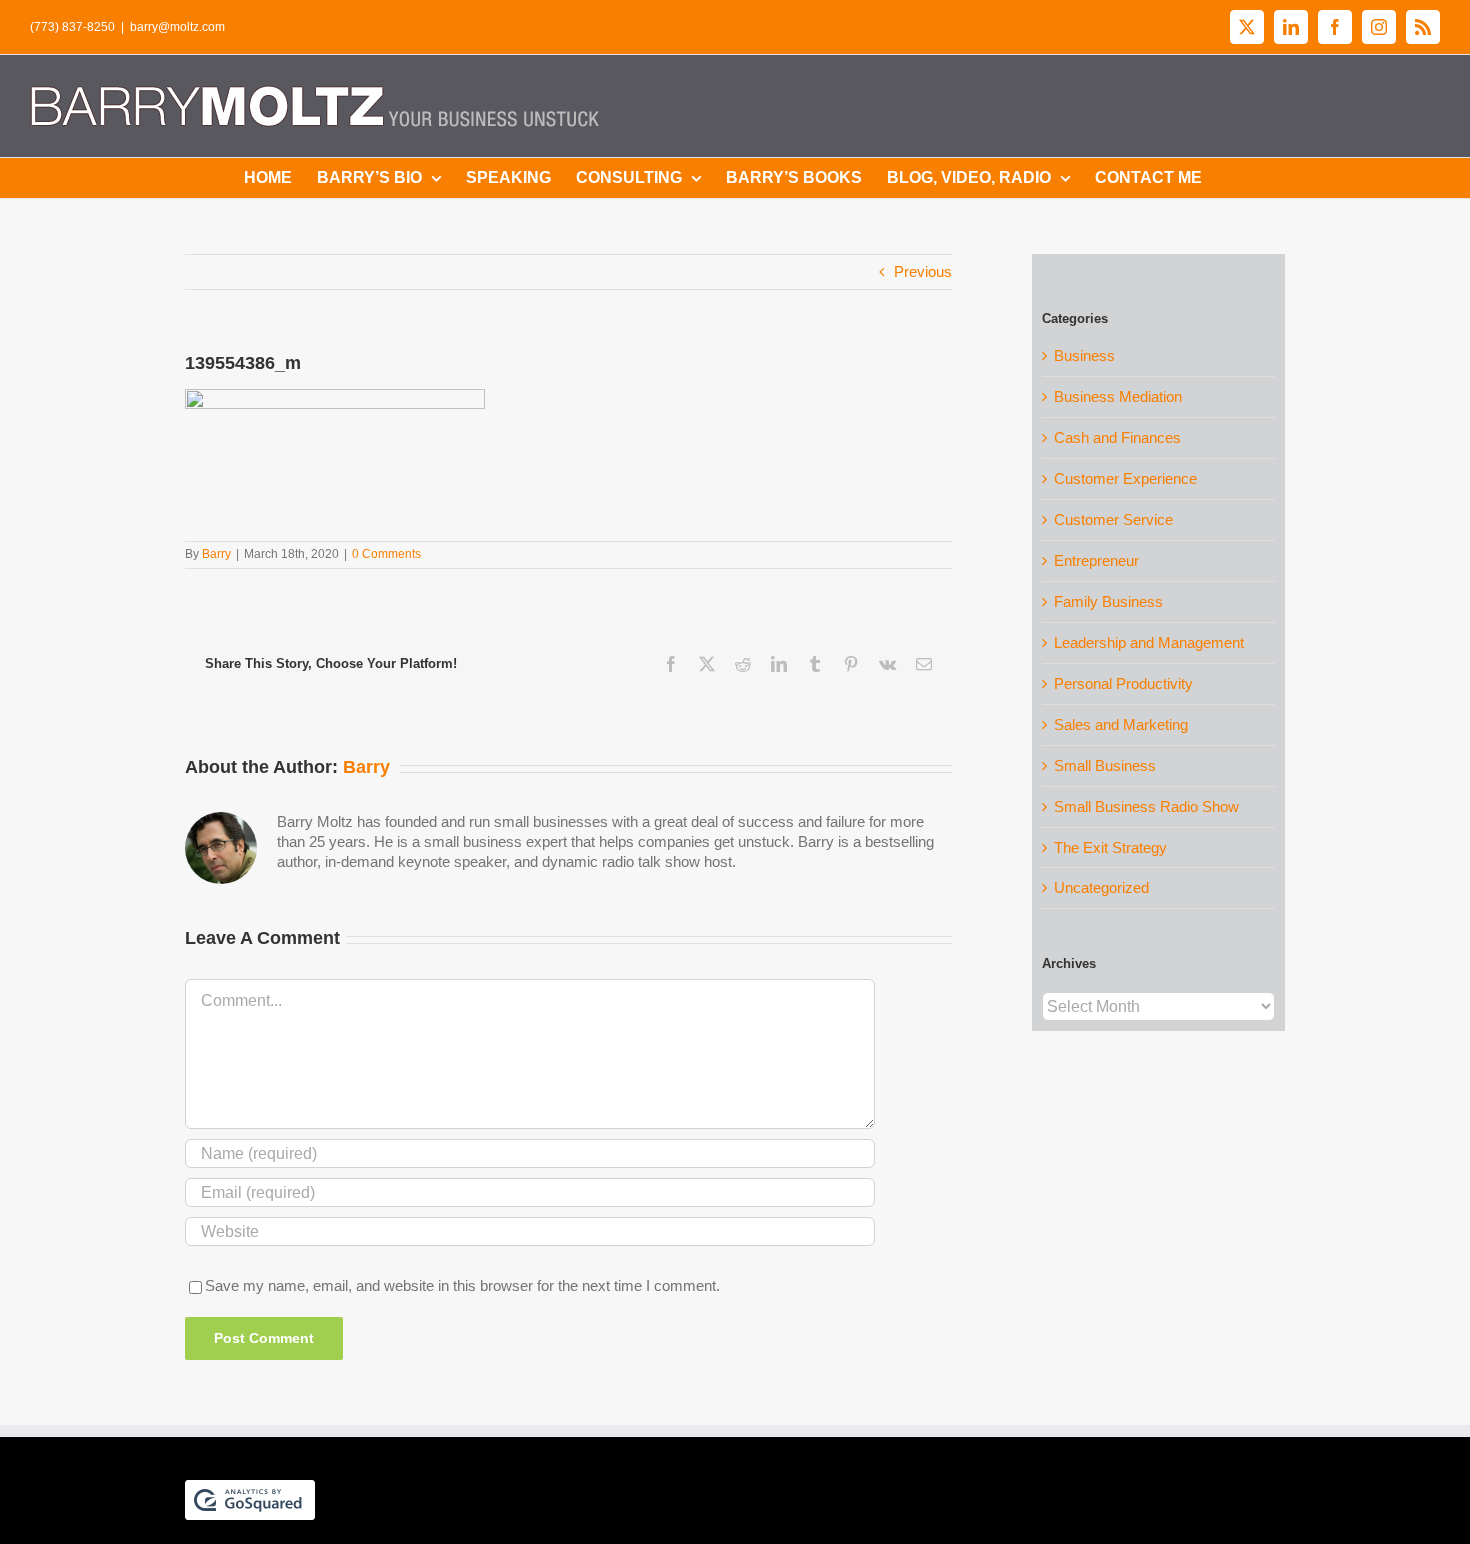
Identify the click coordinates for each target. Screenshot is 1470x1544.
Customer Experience (1125, 478)
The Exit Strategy (1110, 847)
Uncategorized (1101, 887)
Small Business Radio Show (1146, 806)
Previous (923, 271)
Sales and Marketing (1121, 724)
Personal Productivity (1123, 683)
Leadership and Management (1149, 642)
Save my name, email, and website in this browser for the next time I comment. (462, 1285)
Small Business (1105, 765)
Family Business (1108, 601)
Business (1084, 355)
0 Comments (386, 554)
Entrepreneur (1096, 560)
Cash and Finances (1117, 437)
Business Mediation (1118, 396)
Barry (216, 554)
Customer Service (1113, 519)
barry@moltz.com (177, 27)
